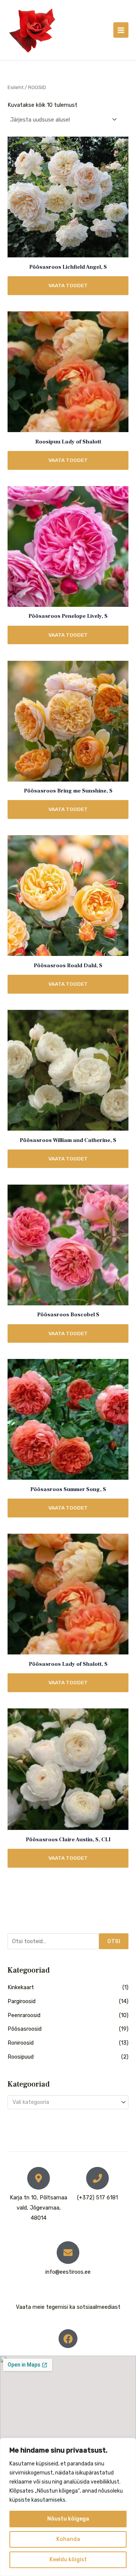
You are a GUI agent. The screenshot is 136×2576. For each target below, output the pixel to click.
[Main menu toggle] (121, 30)
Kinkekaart (21, 1987)
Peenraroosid (24, 2015)
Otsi (114, 1941)
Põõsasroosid (25, 2029)
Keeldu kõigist (68, 2560)
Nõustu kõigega (68, 2519)
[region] (68, 2507)
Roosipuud (21, 2057)
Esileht (15, 87)
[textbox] (65, 2102)
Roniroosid (21, 2043)
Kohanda (68, 2539)
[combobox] (68, 2102)
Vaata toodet (68, 285)
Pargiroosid (22, 2001)
